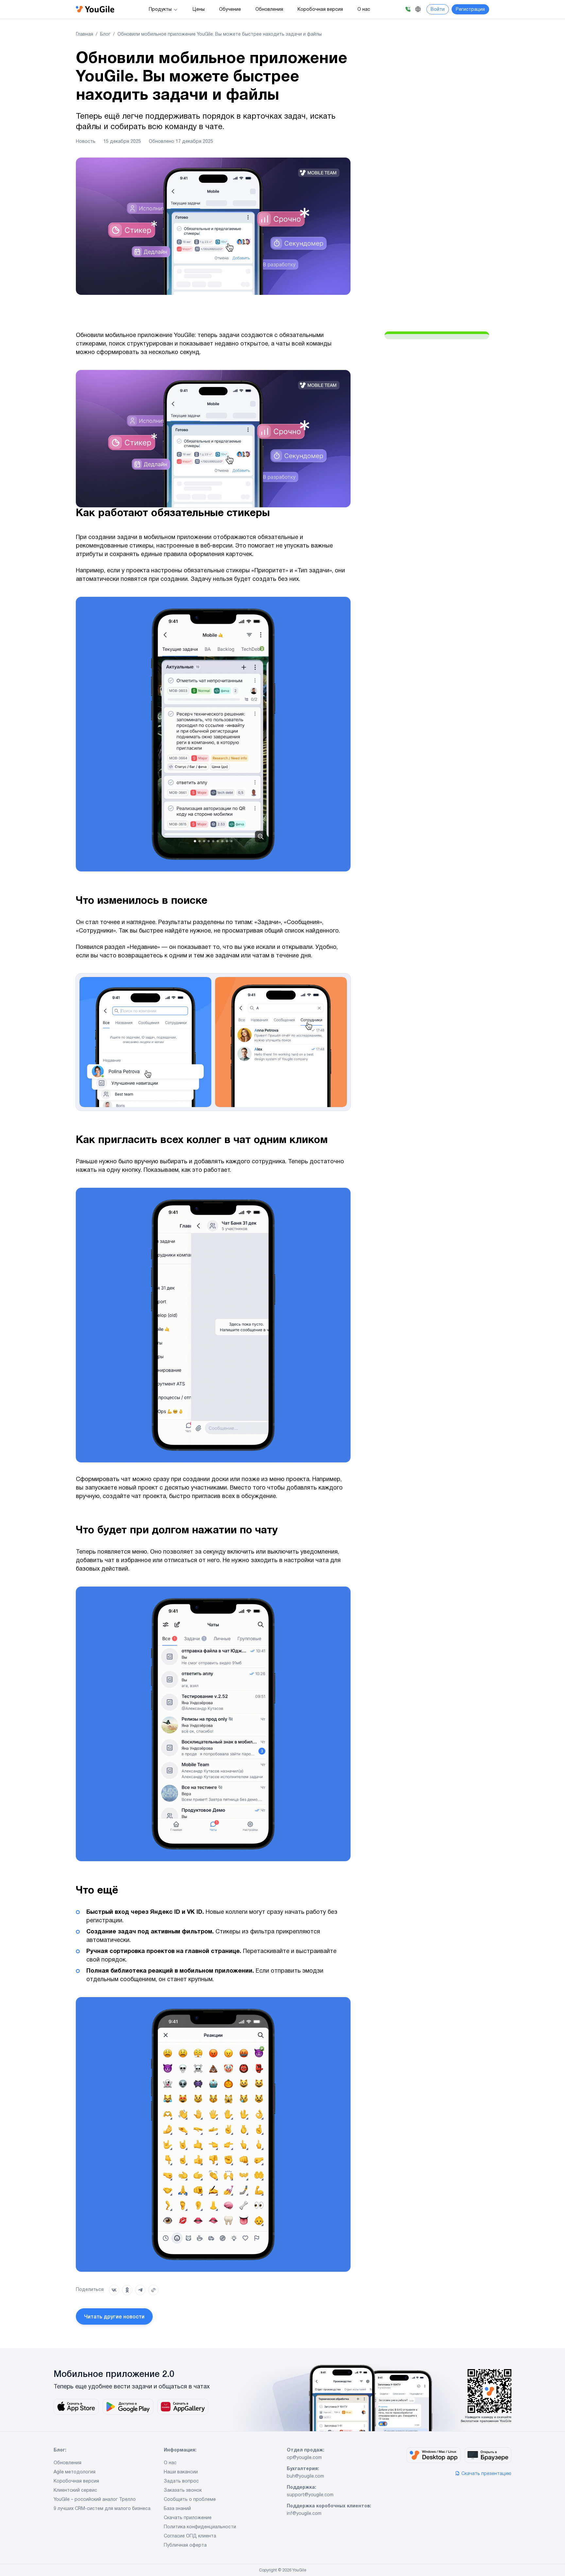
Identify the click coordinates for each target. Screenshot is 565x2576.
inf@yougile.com (304, 2514)
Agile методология (75, 2472)
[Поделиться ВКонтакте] (114, 2290)
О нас (364, 10)
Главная (85, 35)
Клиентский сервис (75, 2491)
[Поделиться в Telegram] (140, 2290)
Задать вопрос (181, 2482)
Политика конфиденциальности (200, 2527)
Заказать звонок (183, 2491)
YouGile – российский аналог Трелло (95, 2500)
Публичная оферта (185, 2546)
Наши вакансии (181, 2472)
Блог (105, 35)
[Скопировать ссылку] (153, 2290)
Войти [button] (438, 10)
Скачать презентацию (486, 2474)
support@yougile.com (310, 2495)
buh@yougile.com (305, 2477)
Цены (199, 10)
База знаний (177, 2509)
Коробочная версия (320, 10)
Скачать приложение (188, 2518)
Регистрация (470, 10)
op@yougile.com (304, 2458)
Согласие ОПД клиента (190, 2536)
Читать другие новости (114, 2317)
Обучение (230, 10)
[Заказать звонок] (408, 9)
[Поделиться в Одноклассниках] (127, 2290)
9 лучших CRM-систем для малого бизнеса (102, 2509)
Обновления (269, 10)
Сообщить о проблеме (190, 2500)
